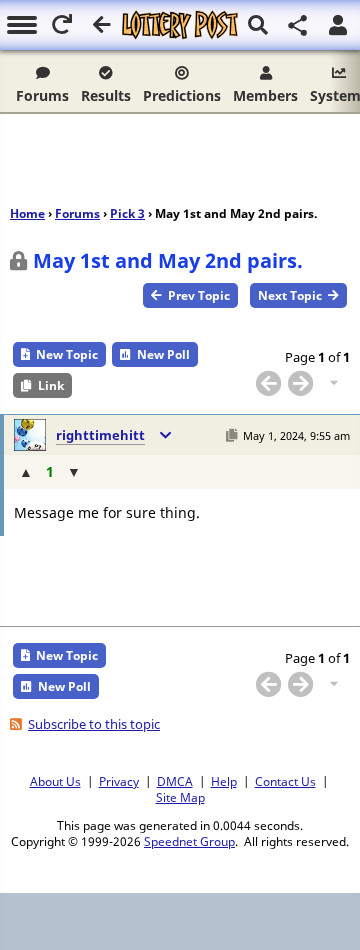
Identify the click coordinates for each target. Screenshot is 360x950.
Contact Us (285, 781)
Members (265, 95)
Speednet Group (189, 841)
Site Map (180, 797)
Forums (42, 95)
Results (106, 95)
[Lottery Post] (179, 25)
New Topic (67, 354)
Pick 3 (127, 213)
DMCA (175, 781)
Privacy (119, 781)
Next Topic (290, 295)
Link (51, 385)
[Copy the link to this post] (231, 435)
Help (224, 781)
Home (27, 213)
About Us (55, 781)
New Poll (163, 354)
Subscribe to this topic (94, 724)
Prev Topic (199, 295)
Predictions (182, 95)
